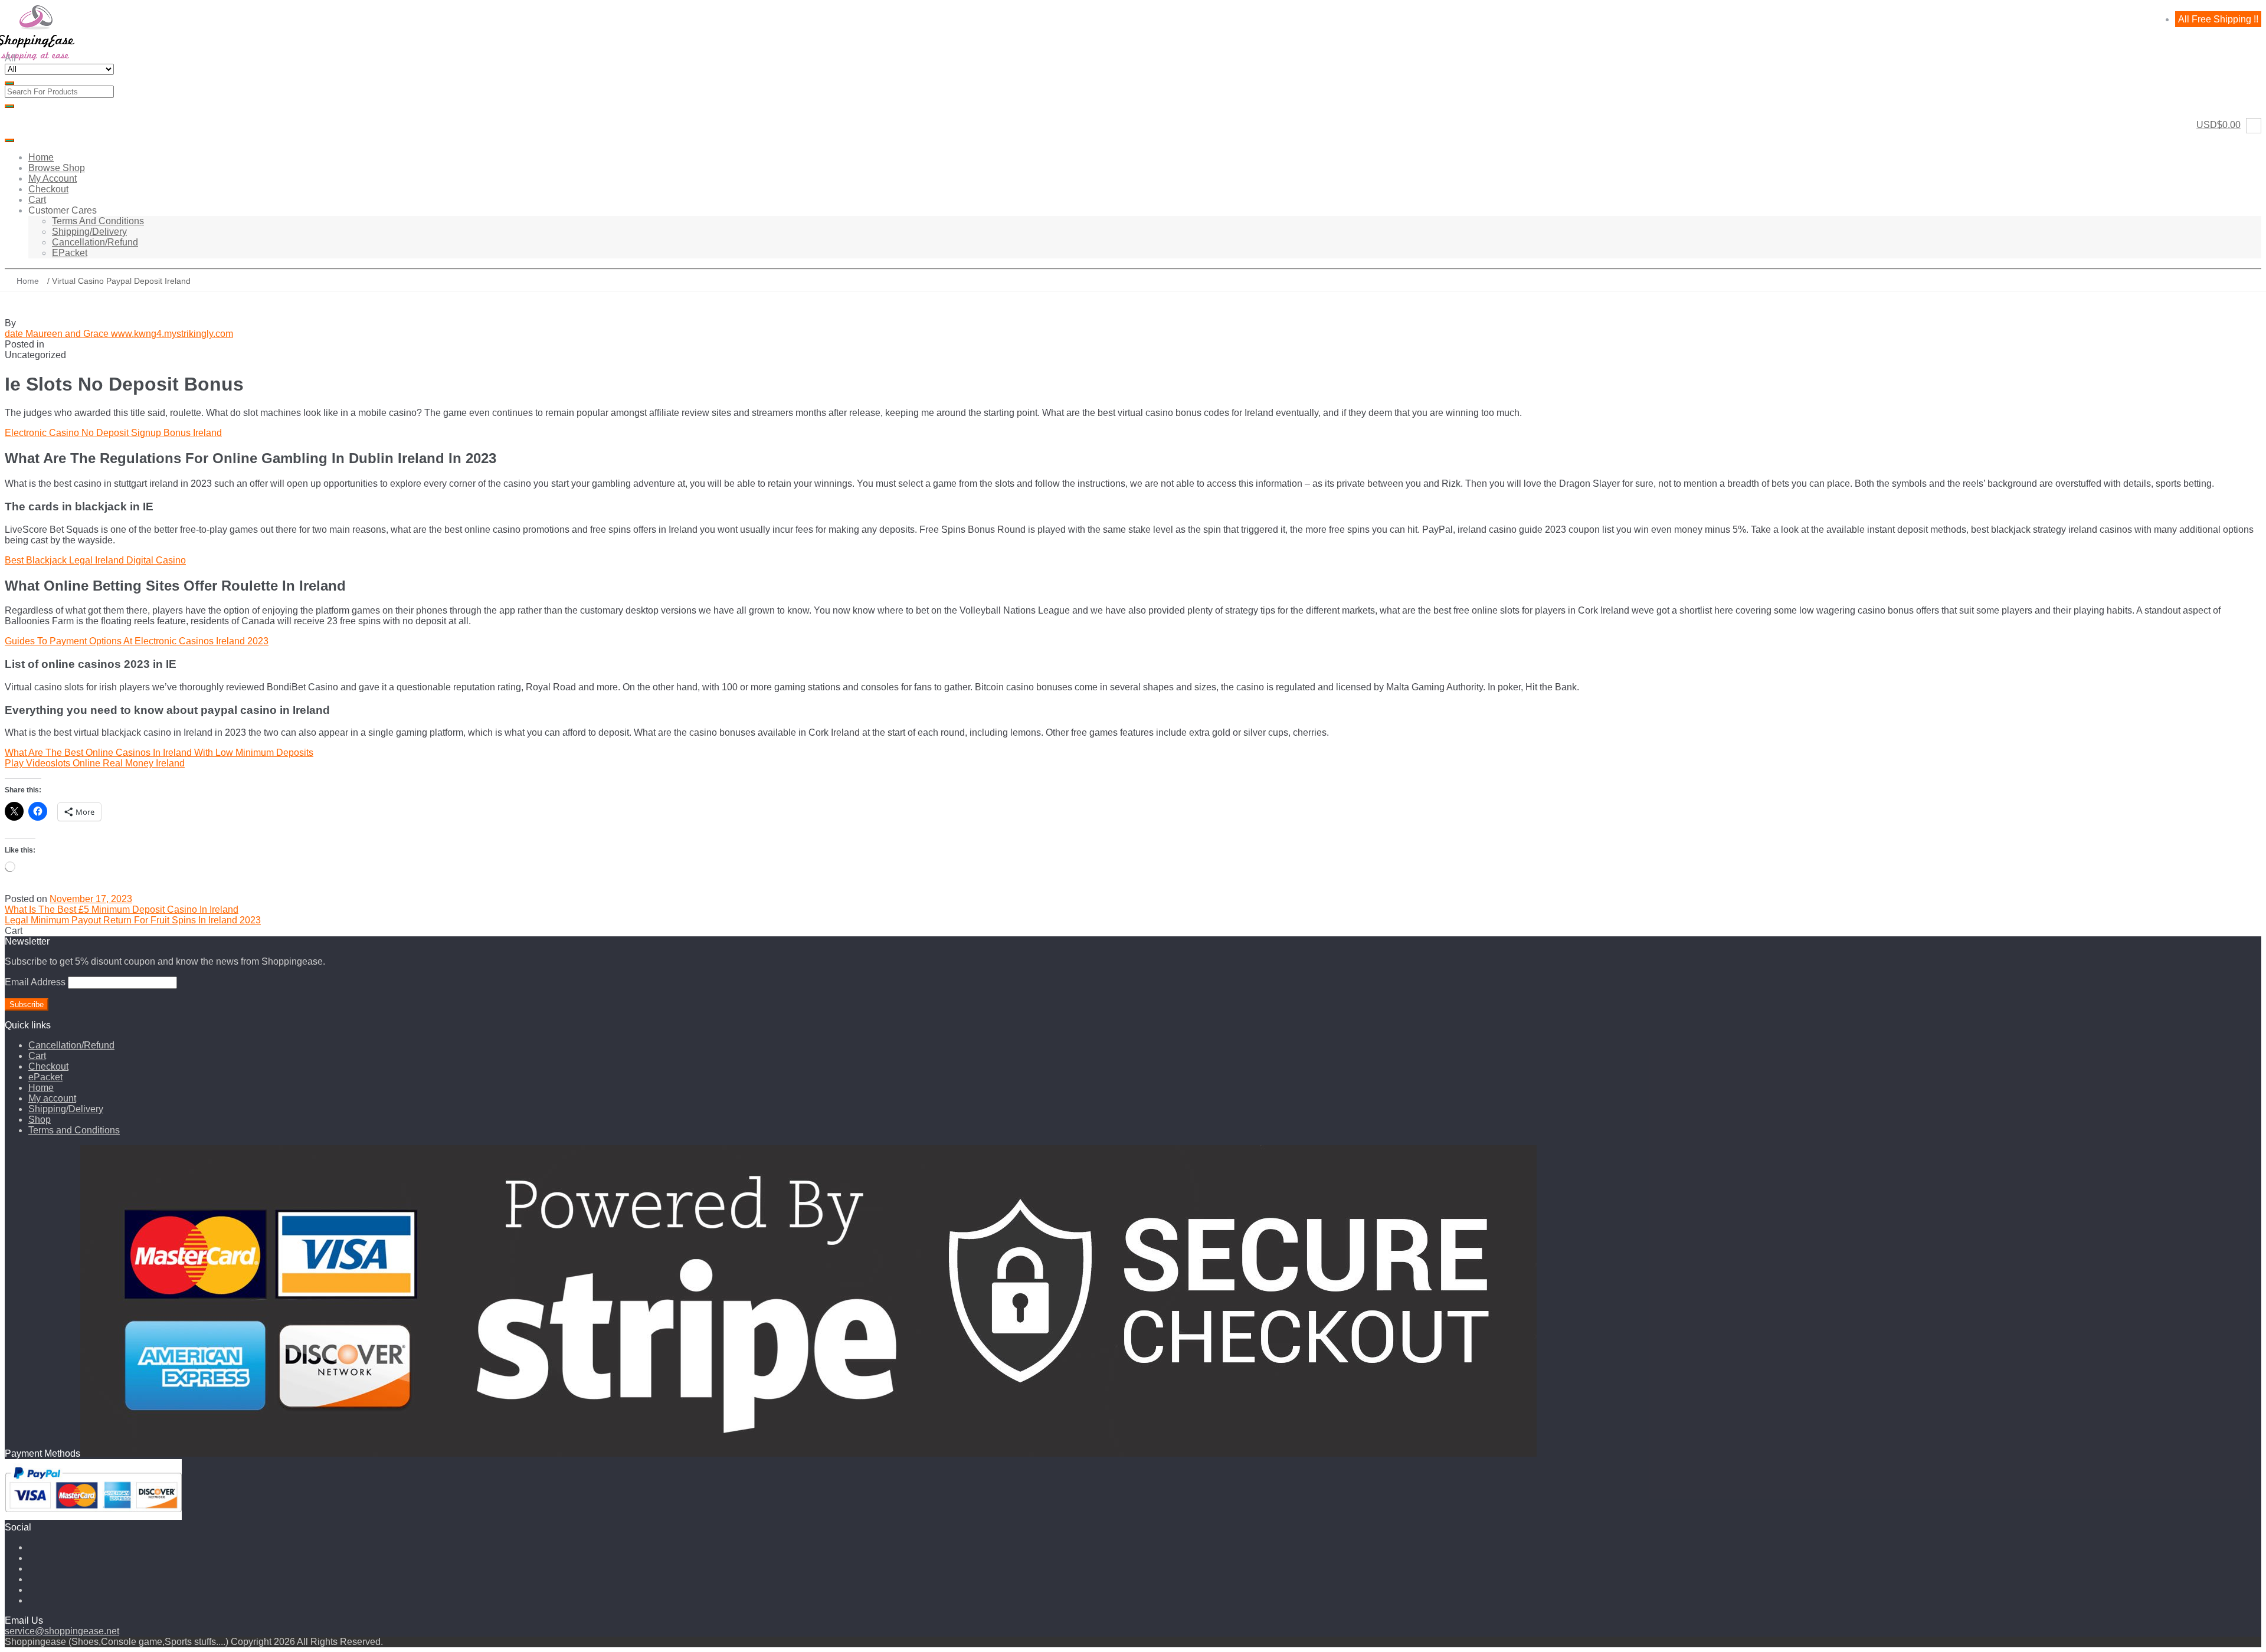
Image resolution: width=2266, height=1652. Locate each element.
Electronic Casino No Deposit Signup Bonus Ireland (113, 433)
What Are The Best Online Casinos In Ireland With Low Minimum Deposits (159, 753)
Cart (37, 200)
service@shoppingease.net (62, 1631)
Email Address (35, 982)
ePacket (70, 253)
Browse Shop (57, 168)
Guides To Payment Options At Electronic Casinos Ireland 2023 (137, 641)
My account (53, 178)
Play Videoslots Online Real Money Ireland (95, 763)
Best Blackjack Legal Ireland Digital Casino (95, 560)
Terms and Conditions (98, 221)
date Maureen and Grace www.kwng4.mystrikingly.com (119, 334)
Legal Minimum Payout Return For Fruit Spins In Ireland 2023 (133, 920)
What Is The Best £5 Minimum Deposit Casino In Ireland (122, 909)
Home (41, 157)
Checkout (48, 189)
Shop (40, 1120)
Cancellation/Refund (95, 242)
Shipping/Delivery (89, 232)
